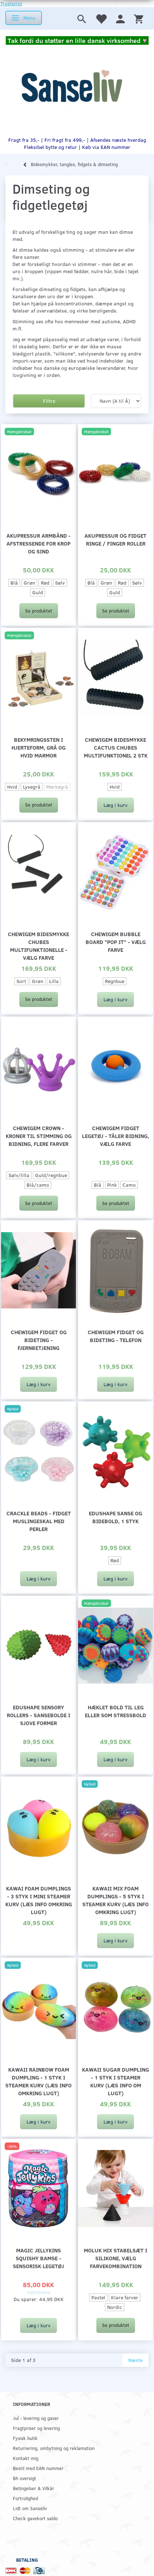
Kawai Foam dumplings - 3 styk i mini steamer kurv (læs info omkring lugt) (39, 1900)
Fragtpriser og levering (36, 2428)
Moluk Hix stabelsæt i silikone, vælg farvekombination (115, 2258)
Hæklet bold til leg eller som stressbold (115, 1711)
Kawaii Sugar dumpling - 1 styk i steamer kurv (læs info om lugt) (115, 2081)
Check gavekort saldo (35, 2518)
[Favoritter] (101, 18)
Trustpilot (11, 3)
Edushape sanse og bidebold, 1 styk (115, 1517)
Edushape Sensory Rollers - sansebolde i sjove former (38, 1715)
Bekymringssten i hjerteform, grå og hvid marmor (38, 747)
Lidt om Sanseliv (30, 2508)
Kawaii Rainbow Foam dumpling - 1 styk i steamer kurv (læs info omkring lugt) (38, 2081)
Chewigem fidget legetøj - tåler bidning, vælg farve (115, 1136)
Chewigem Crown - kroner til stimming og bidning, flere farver (39, 1136)
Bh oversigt (25, 2478)
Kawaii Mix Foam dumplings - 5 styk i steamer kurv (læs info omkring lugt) (115, 1900)
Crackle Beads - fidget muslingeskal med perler (39, 1521)
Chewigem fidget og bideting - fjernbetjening (39, 1340)
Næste (135, 2360)
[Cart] (139, 18)
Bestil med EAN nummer (38, 2468)
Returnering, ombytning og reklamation (54, 2448)
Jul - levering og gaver (36, 2418)
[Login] (120, 18)
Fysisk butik (25, 2438)
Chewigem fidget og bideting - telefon (116, 1336)
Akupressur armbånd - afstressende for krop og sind (38, 543)
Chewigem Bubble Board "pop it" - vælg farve (116, 942)
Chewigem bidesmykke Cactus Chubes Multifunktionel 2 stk (116, 747)
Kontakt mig (26, 2458)
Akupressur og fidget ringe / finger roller (115, 539)
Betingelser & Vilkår (33, 2488)
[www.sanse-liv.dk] (72, 86)
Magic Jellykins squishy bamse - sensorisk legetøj (38, 2258)
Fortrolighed (25, 2498)
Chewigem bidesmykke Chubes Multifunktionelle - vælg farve (38, 946)
